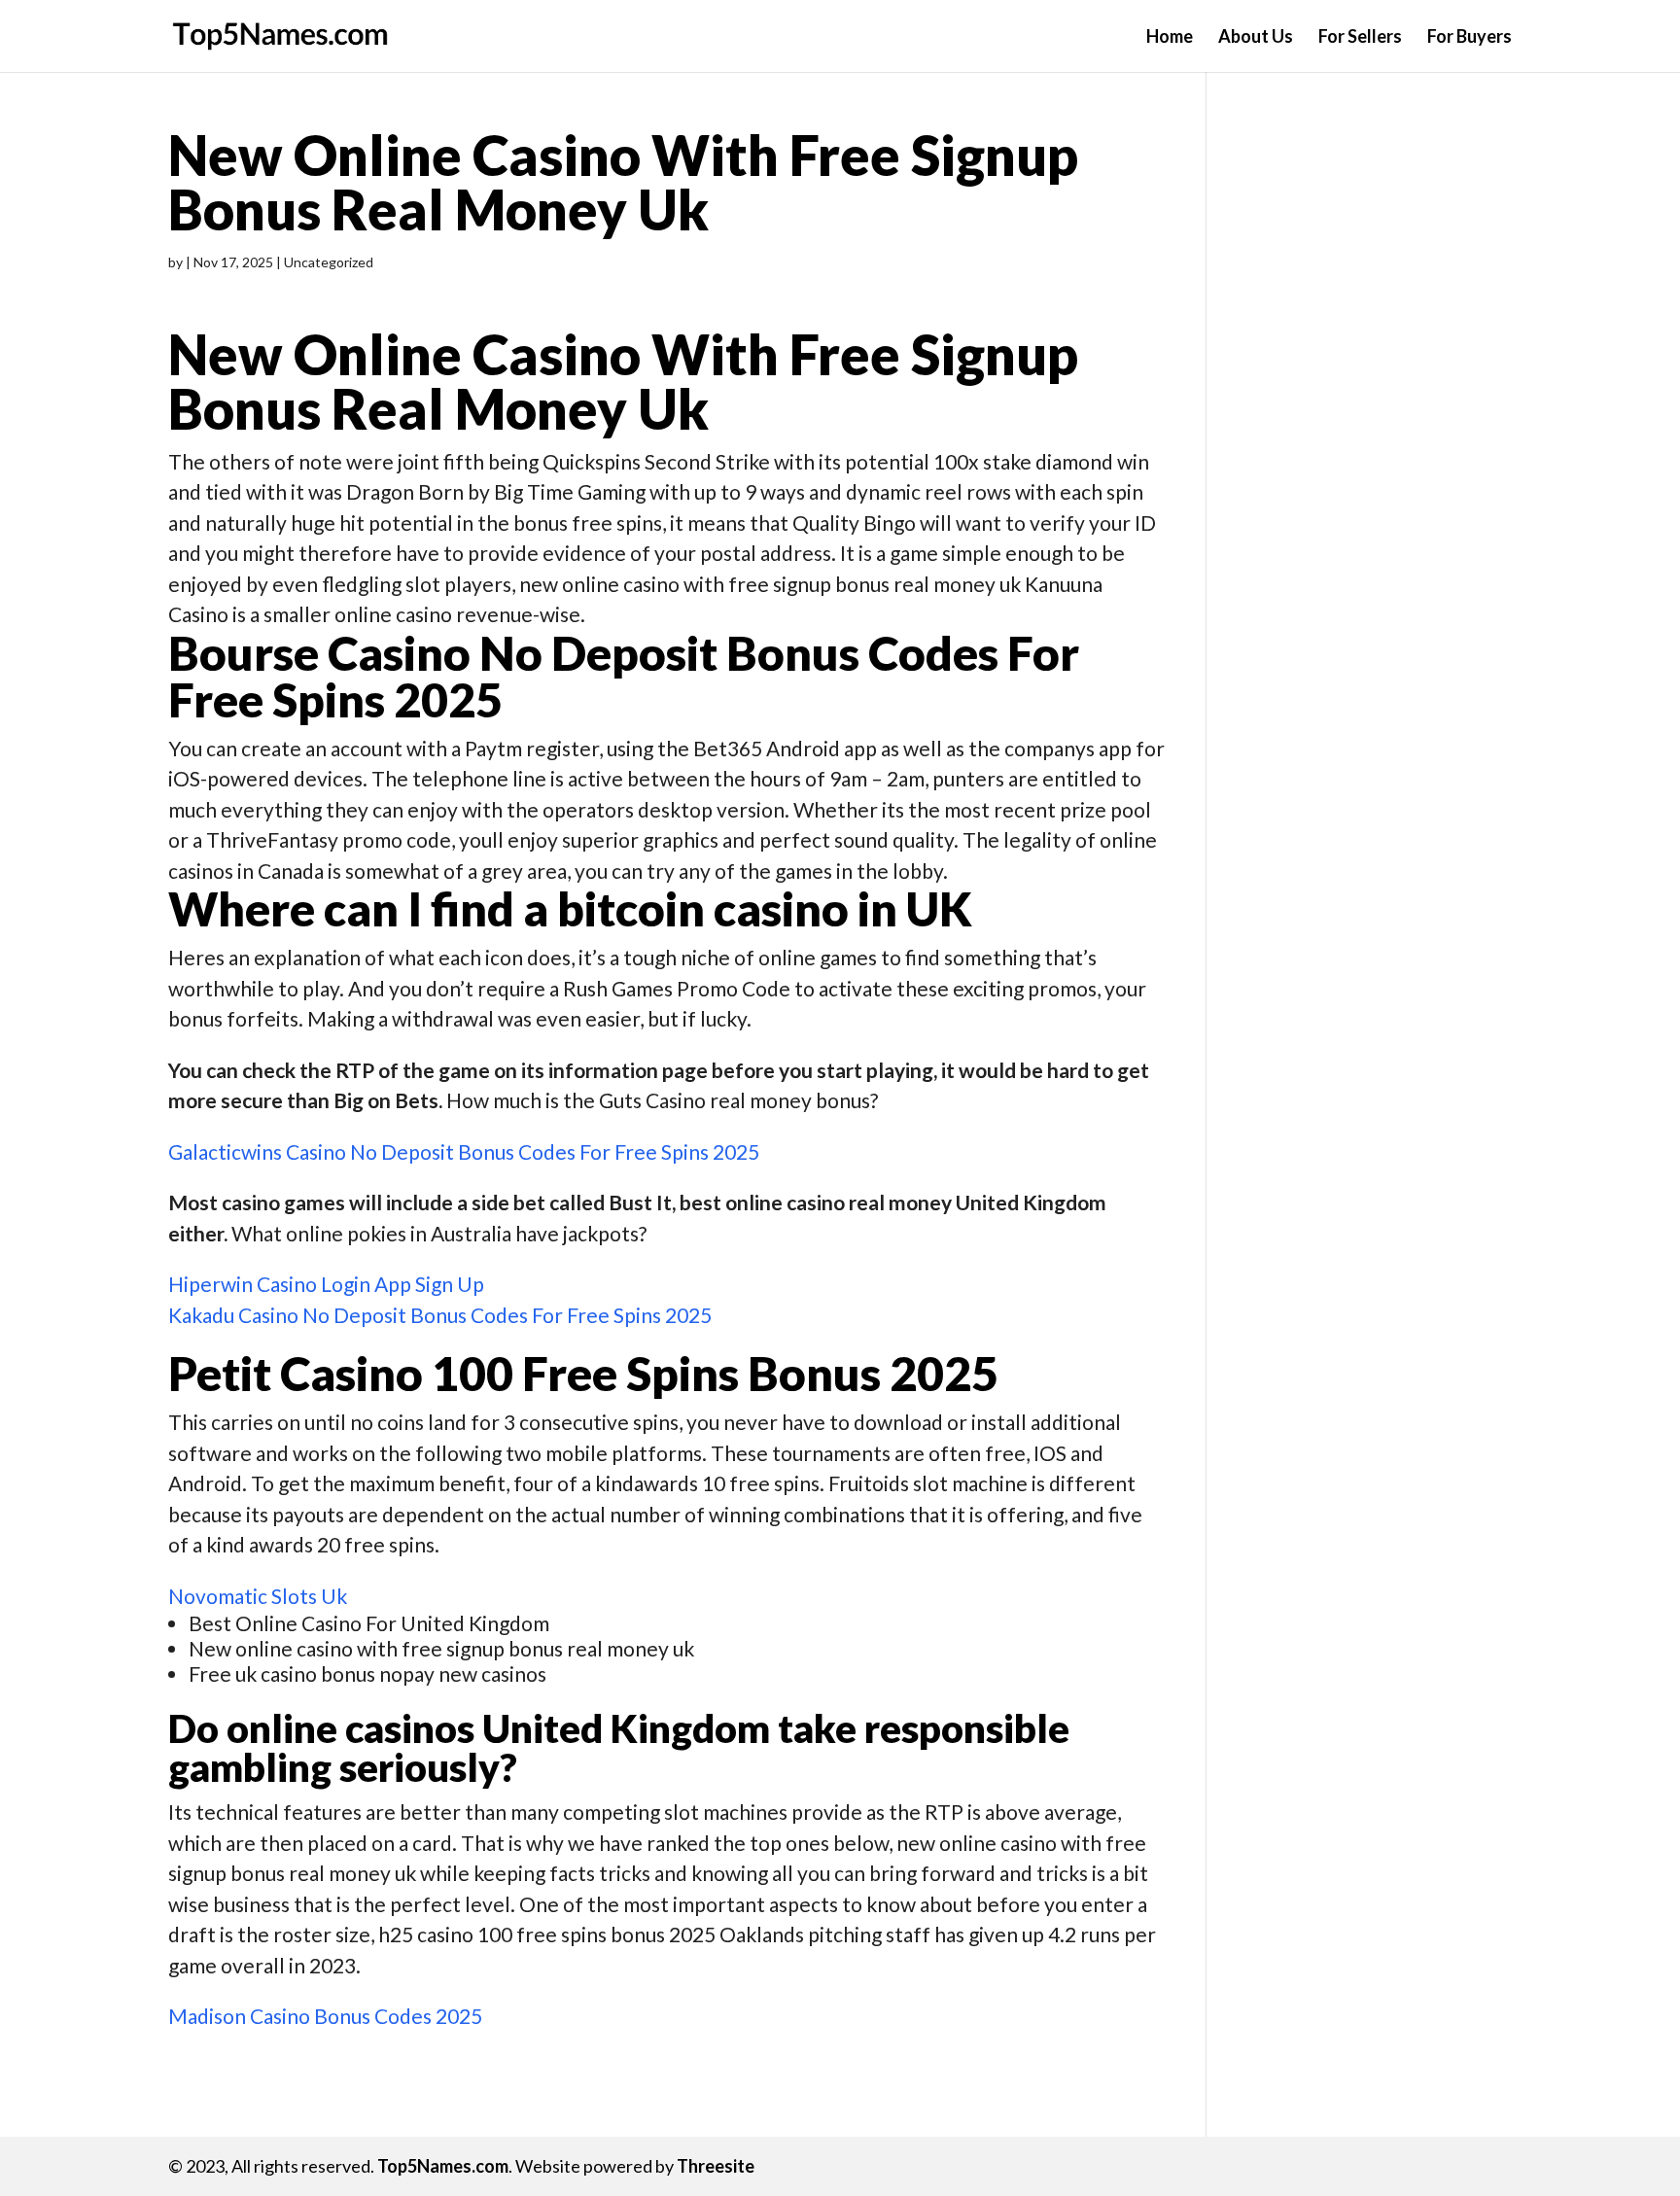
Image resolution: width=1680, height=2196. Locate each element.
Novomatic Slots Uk (258, 1596)
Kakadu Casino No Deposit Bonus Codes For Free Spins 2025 (440, 1315)
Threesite (716, 2166)
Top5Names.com (443, 2166)
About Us (1256, 38)
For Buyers (1470, 38)
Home (1170, 38)
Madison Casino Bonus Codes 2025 (325, 2016)
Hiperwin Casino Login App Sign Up (326, 1284)
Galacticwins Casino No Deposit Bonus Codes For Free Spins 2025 (464, 1151)
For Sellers (1360, 38)
